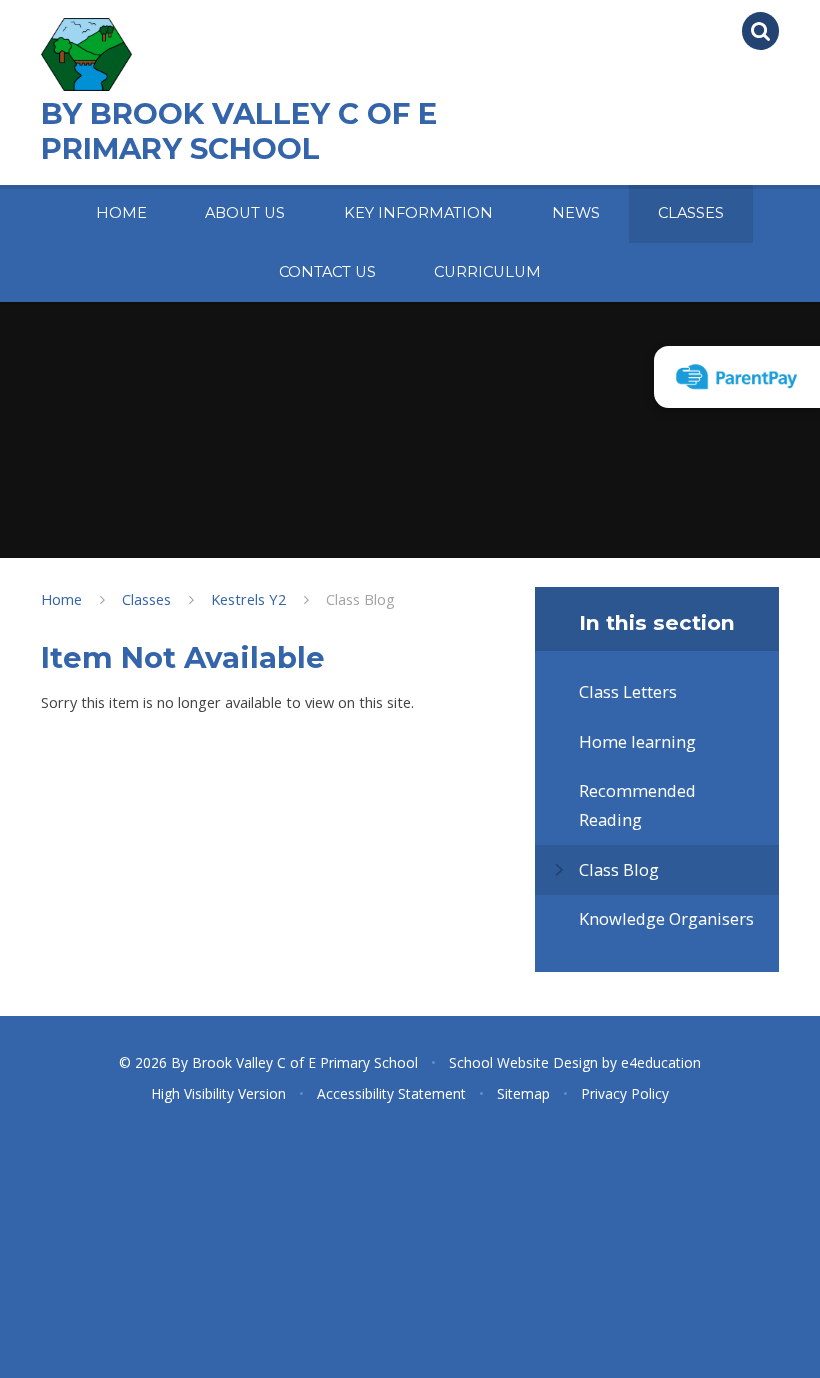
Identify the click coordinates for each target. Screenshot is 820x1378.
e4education (661, 1062)
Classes (146, 599)
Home (61, 599)
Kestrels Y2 (248, 599)
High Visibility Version (218, 1093)
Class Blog (360, 599)
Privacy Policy (625, 1093)
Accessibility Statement (391, 1093)
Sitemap (523, 1093)
